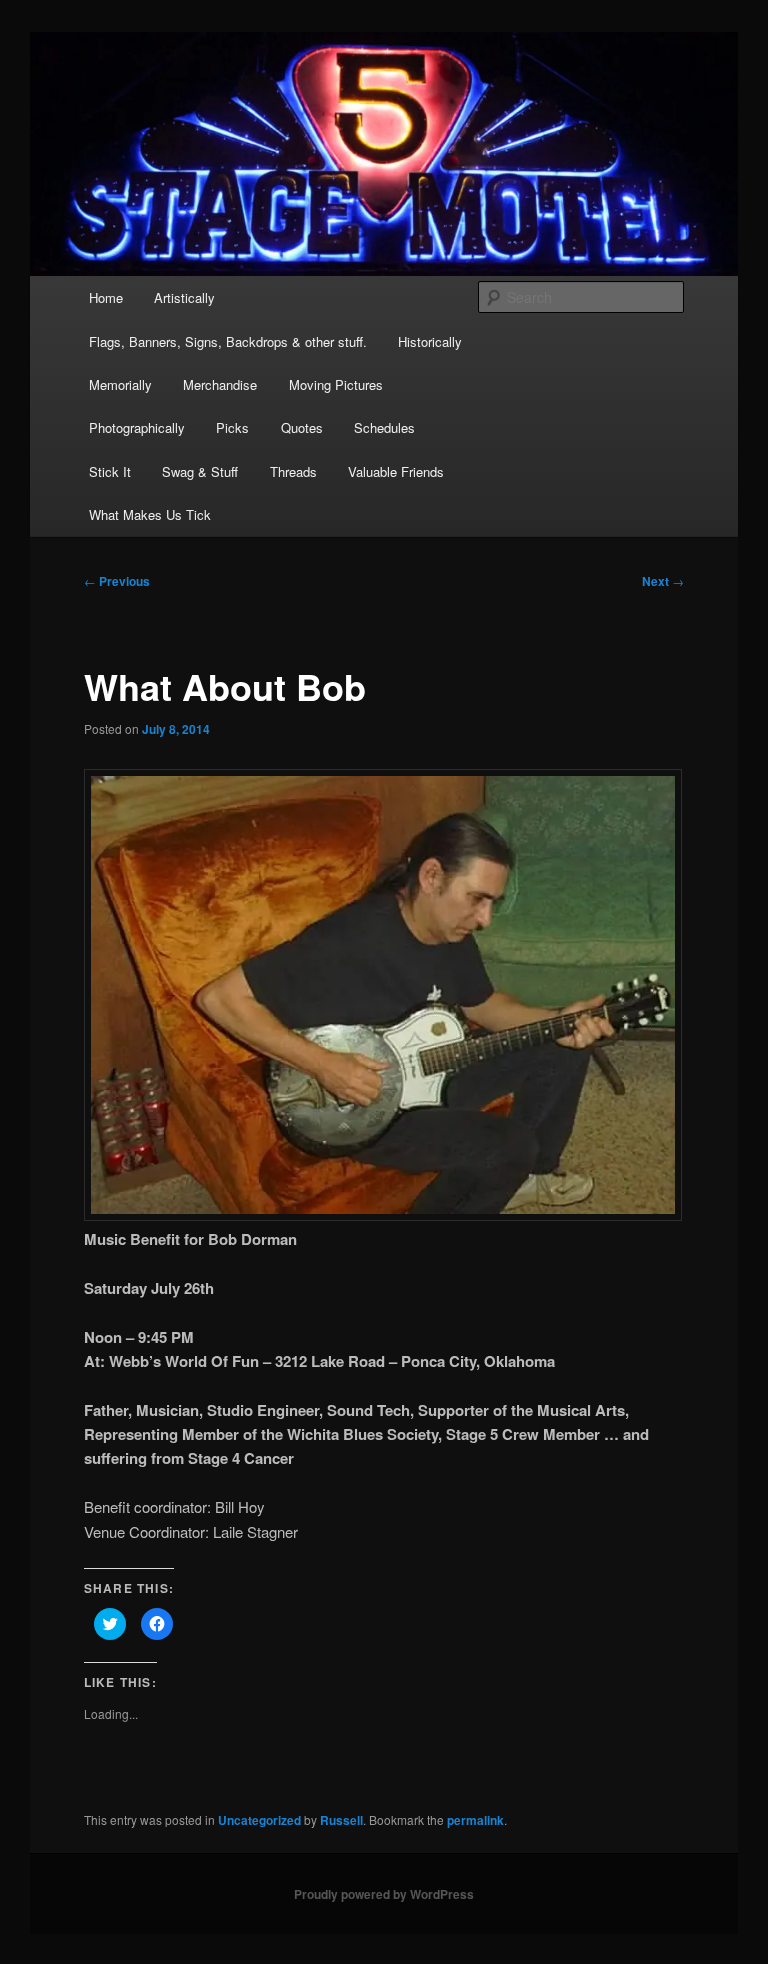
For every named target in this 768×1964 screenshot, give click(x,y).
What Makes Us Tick (150, 514)
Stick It (110, 471)
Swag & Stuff (200, 471)
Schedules (384, 427)
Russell (341, 1820)
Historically (430, 341)
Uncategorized (259, 1820)
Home (106, 297)
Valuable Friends (396, 471)
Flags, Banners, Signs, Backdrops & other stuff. (228, 341)
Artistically (184, 297)
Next (663, 581)
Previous (117, 581)
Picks (232, 427)
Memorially (120, 384)
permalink (475, 1820)
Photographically (137, 427)
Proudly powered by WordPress (384, 1894)
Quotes (302, 427)
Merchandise (220, 384)
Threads (293, 471)
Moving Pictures (336, 384)
